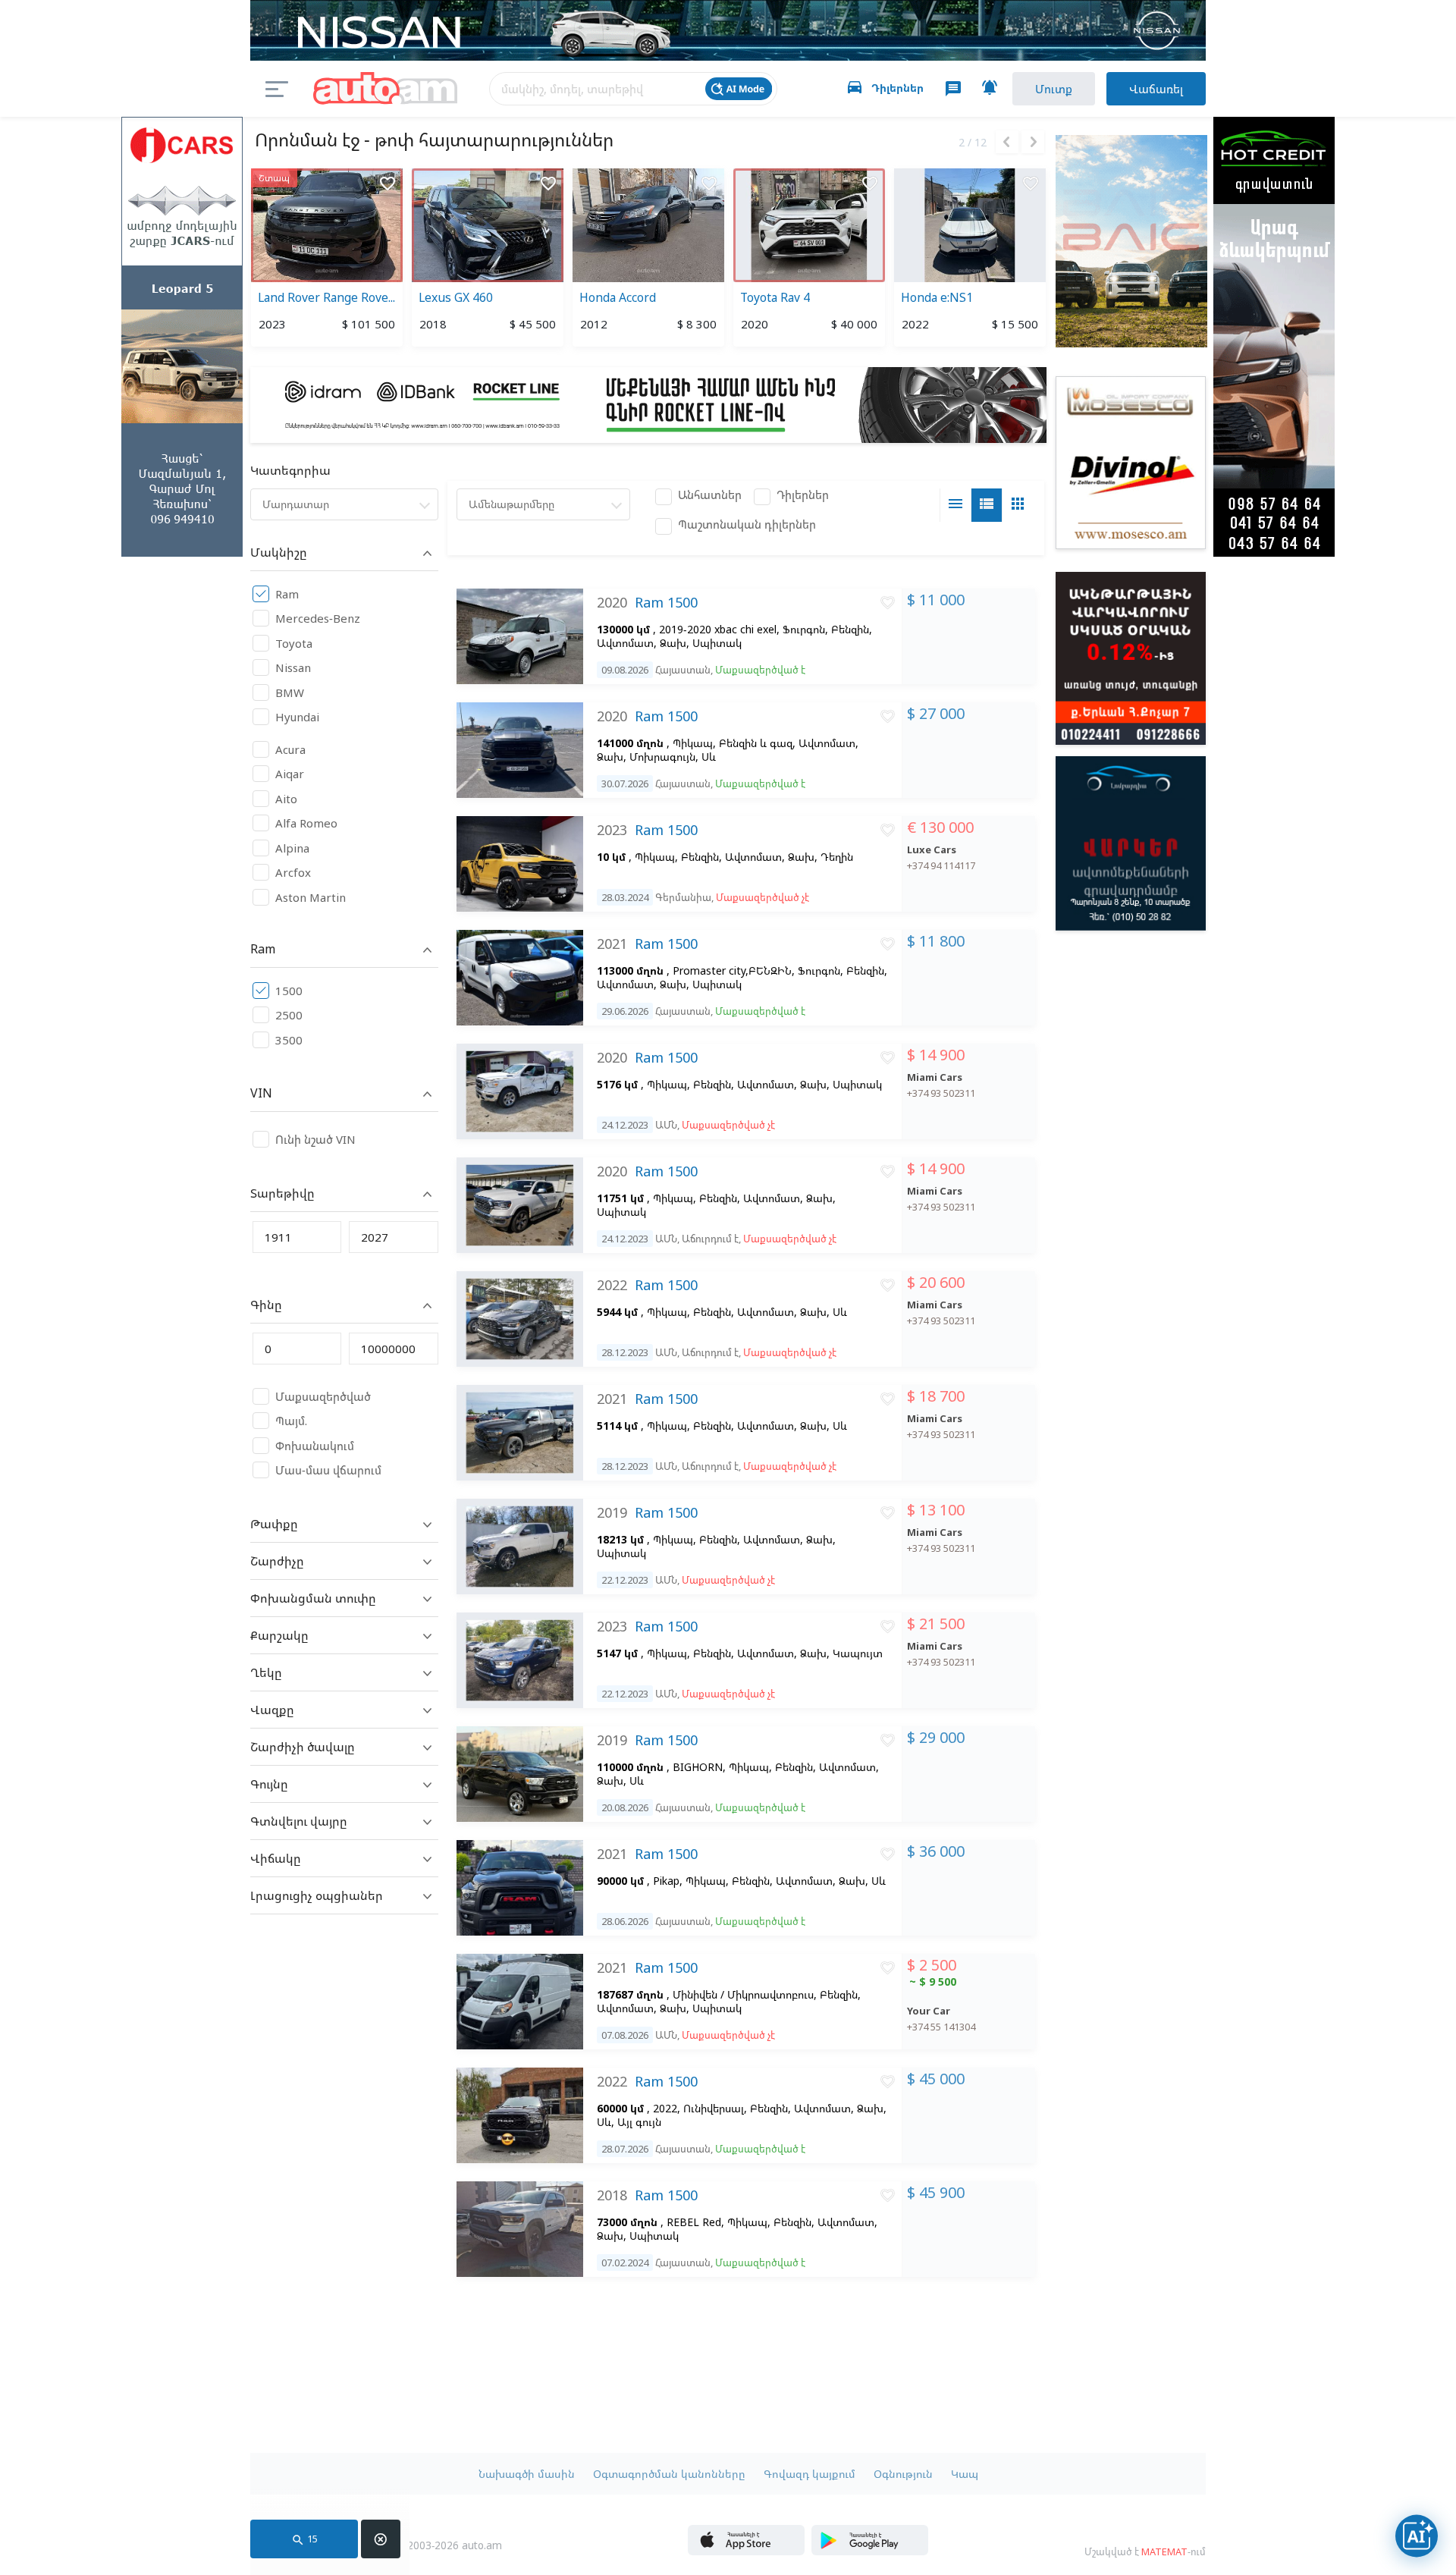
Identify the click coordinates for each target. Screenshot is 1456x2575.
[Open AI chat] (1417, 2536)
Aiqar (290, 774)
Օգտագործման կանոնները (669, 2474)
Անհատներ (710, 495)
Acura (290, 749)
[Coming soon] (870, 2551)
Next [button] (1033, 142)
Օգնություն (903, 2474)
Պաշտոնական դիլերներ (747, 524)
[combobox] (344, 504)
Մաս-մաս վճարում (328, 1470)
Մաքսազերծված (323, 1396)
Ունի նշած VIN (315, 1139)
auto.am (385, 89)
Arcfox (293, 872)
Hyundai (297, 717)
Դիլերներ (803, 495)
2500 (289, 1015)
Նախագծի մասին (527, 2474)
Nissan (293, 667)
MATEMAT (1164, 2551)
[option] (327, 260)
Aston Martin (311, 897)
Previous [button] (1007, 142)
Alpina (292, 848)
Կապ (965, 2474)
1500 (289, 991)
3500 (289, 1040)
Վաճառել (1156, 89)
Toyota (294, 643)
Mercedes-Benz (318, 618)
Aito (286, 799)
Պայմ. (291, 1421)
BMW (290, 692)
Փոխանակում (315, 1446)
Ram (287, 594)
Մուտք (1054, 89)
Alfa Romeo (306, 823)
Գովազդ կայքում (810, 2474)
